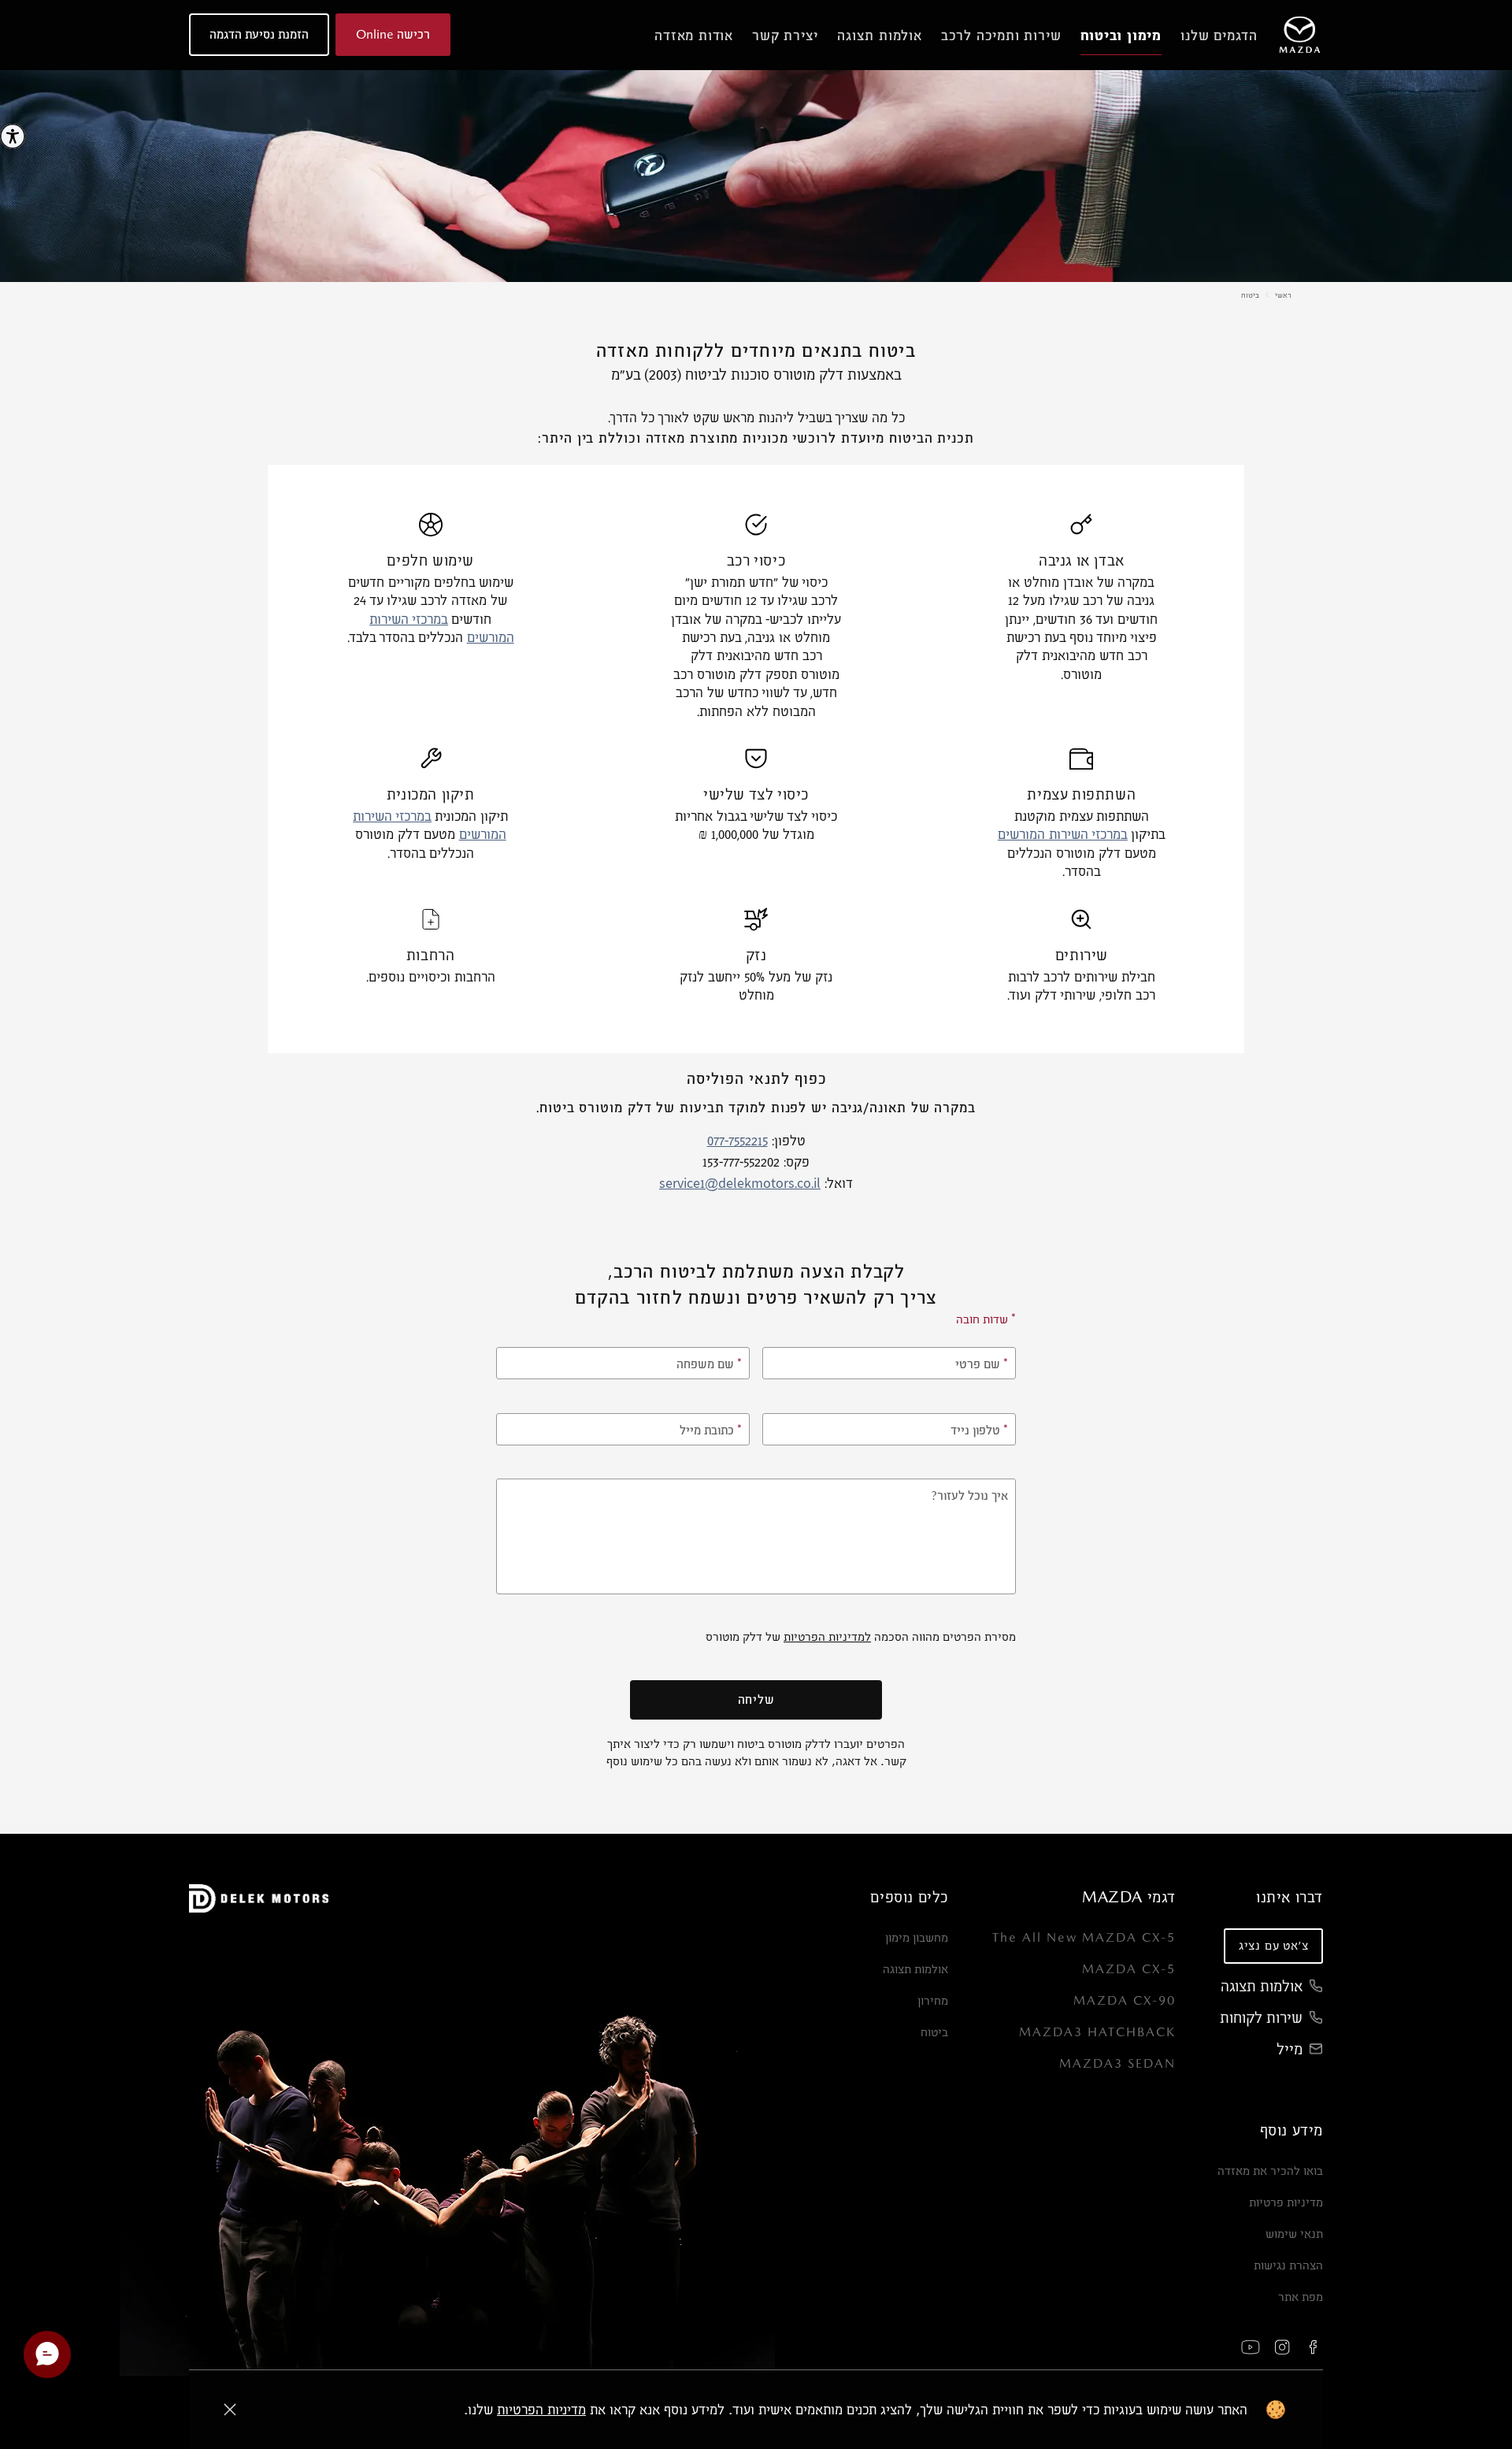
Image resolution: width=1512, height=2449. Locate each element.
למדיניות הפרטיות (827, 1636)
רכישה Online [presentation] (393, 34)
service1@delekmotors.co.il (740, 1184)
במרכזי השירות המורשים (1063, 835)
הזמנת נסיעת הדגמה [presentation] (259, 34)
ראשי (1283, 295)
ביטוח (1250, 295)
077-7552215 (737, 1142)
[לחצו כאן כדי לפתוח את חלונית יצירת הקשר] (47, 2354)
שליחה (756, 1699)
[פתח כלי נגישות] (13, 136)
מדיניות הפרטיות (541, 2409)
